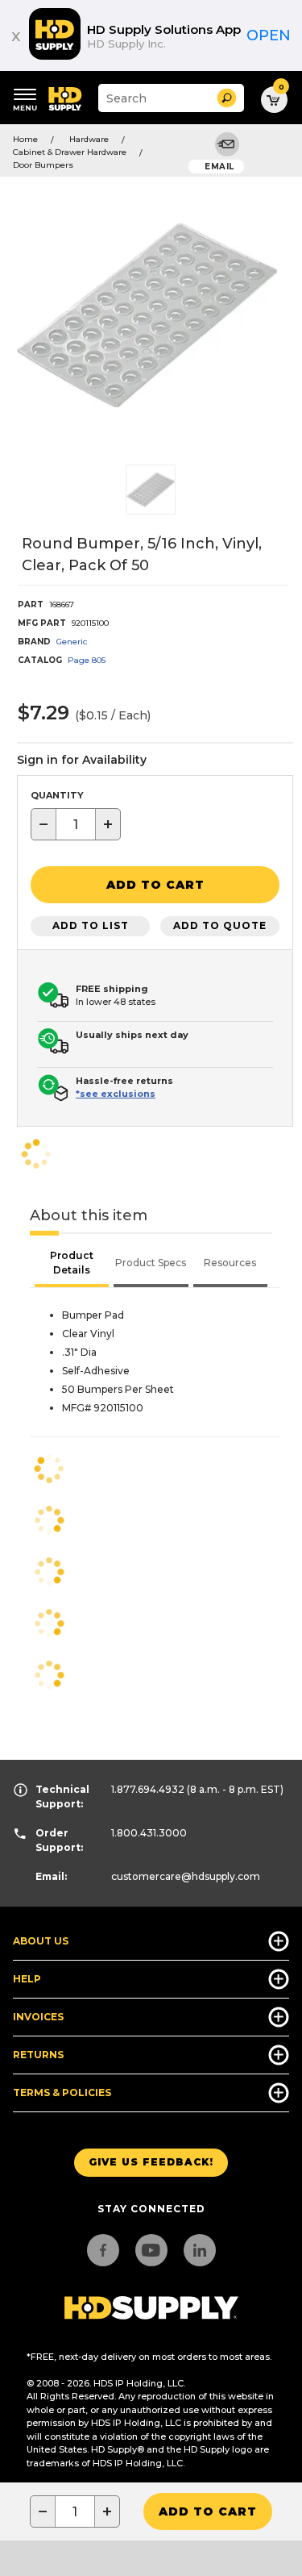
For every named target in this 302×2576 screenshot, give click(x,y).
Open (269, 35)
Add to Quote (220, 925)
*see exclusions (116, 1094)
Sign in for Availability (82, 760)
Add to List (91, 925)
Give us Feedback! (151, 2162)
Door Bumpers (43, 165)
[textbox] (76, 824)
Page (87, 660)
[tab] (72, 1265)
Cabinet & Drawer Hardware (70, 152)
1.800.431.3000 (149, 1833)
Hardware (89, 139)
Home (25, 139)
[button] (227, 98)
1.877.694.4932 (148, 1789)
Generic (72, 642)
